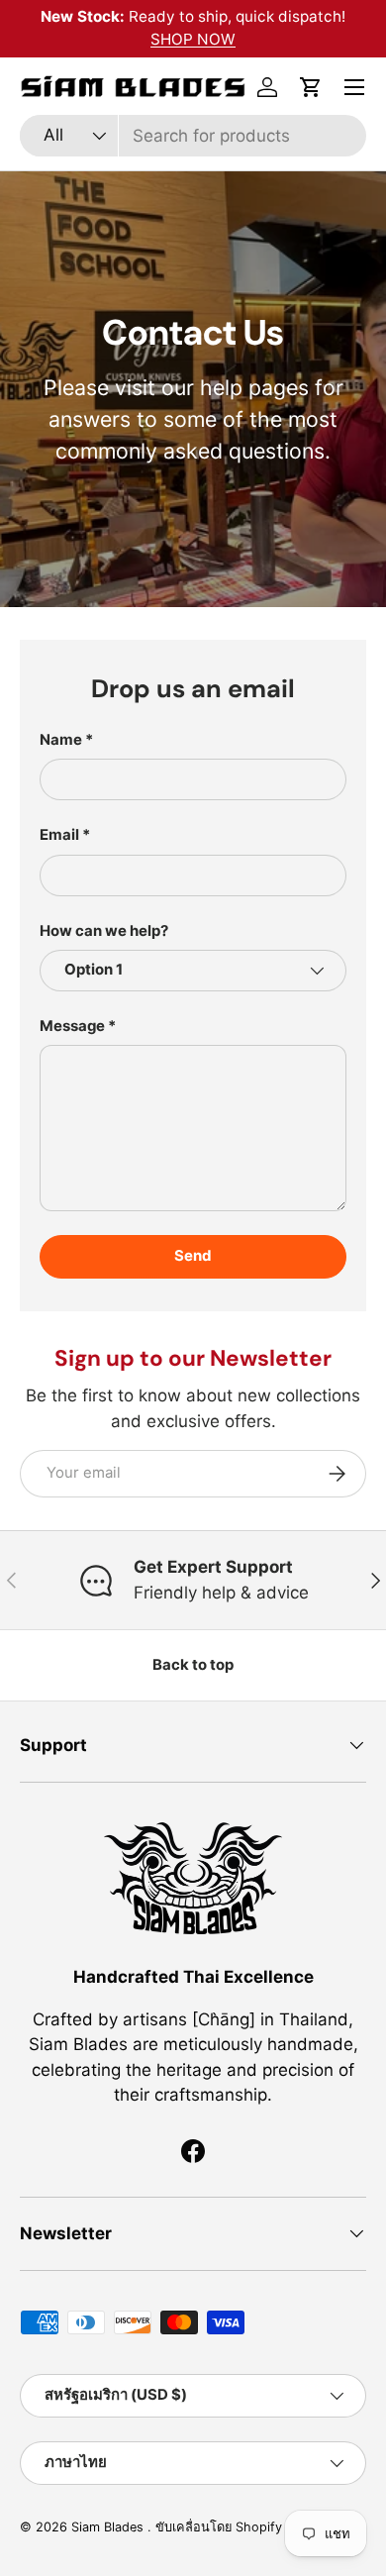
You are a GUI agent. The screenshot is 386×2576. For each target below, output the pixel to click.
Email (59, 835)
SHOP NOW (193, 39)
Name (61, 740)
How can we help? (104, 931)
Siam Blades (109, 2527)
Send (193, 1256)
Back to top (193, 1665)
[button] (311, 87)
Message (72, 1026)
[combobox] (193, 136)
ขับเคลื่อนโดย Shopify (219, 2527)
